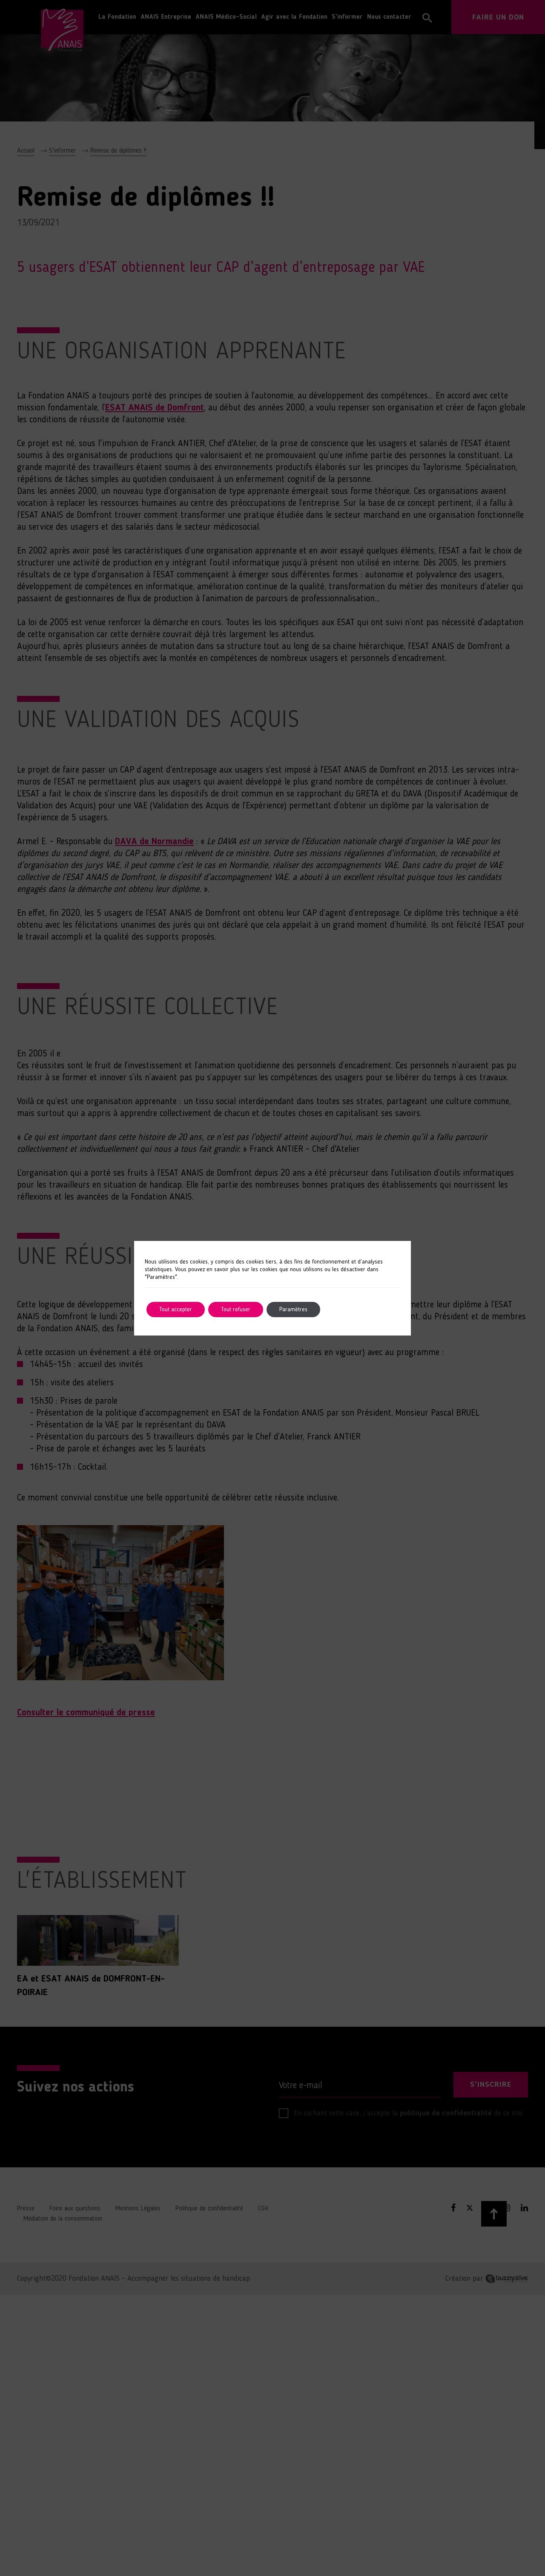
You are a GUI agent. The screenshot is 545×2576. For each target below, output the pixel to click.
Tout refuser (236, 1310)
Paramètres (293, 1310)
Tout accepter (176, 1310)
